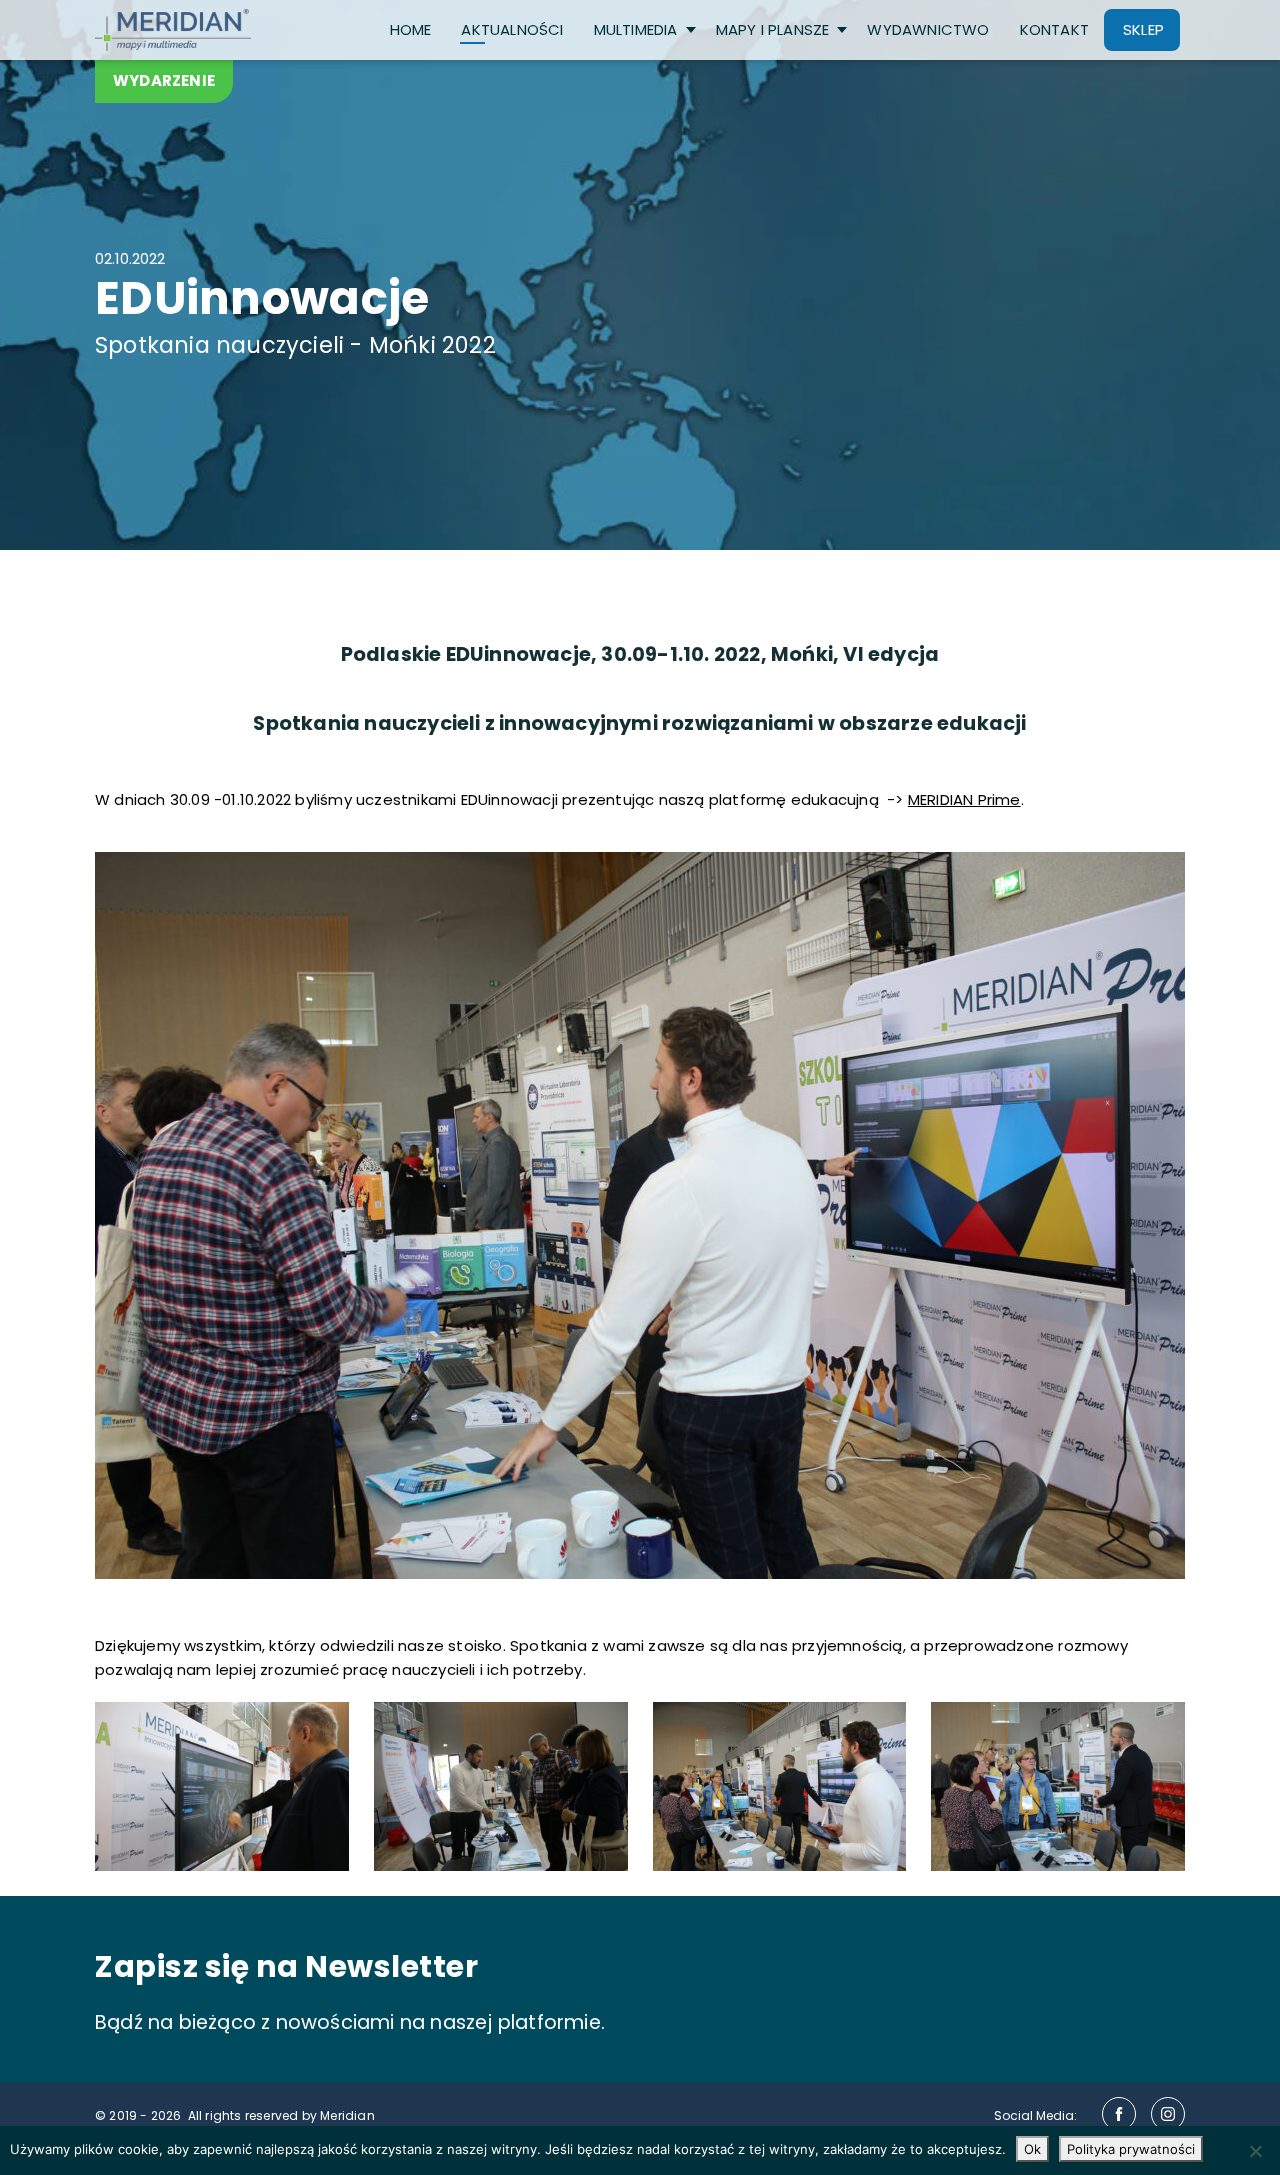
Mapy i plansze (773, 29)
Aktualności (512, 29)
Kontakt (1054, 29)
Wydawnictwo (928, 29)
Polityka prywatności (1131, 2149)
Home (411, 29)
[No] (1255, 2151)
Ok (1032, 2149)
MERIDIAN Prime (964, 799)
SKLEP (1143, 29)
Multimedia (636, 29)
